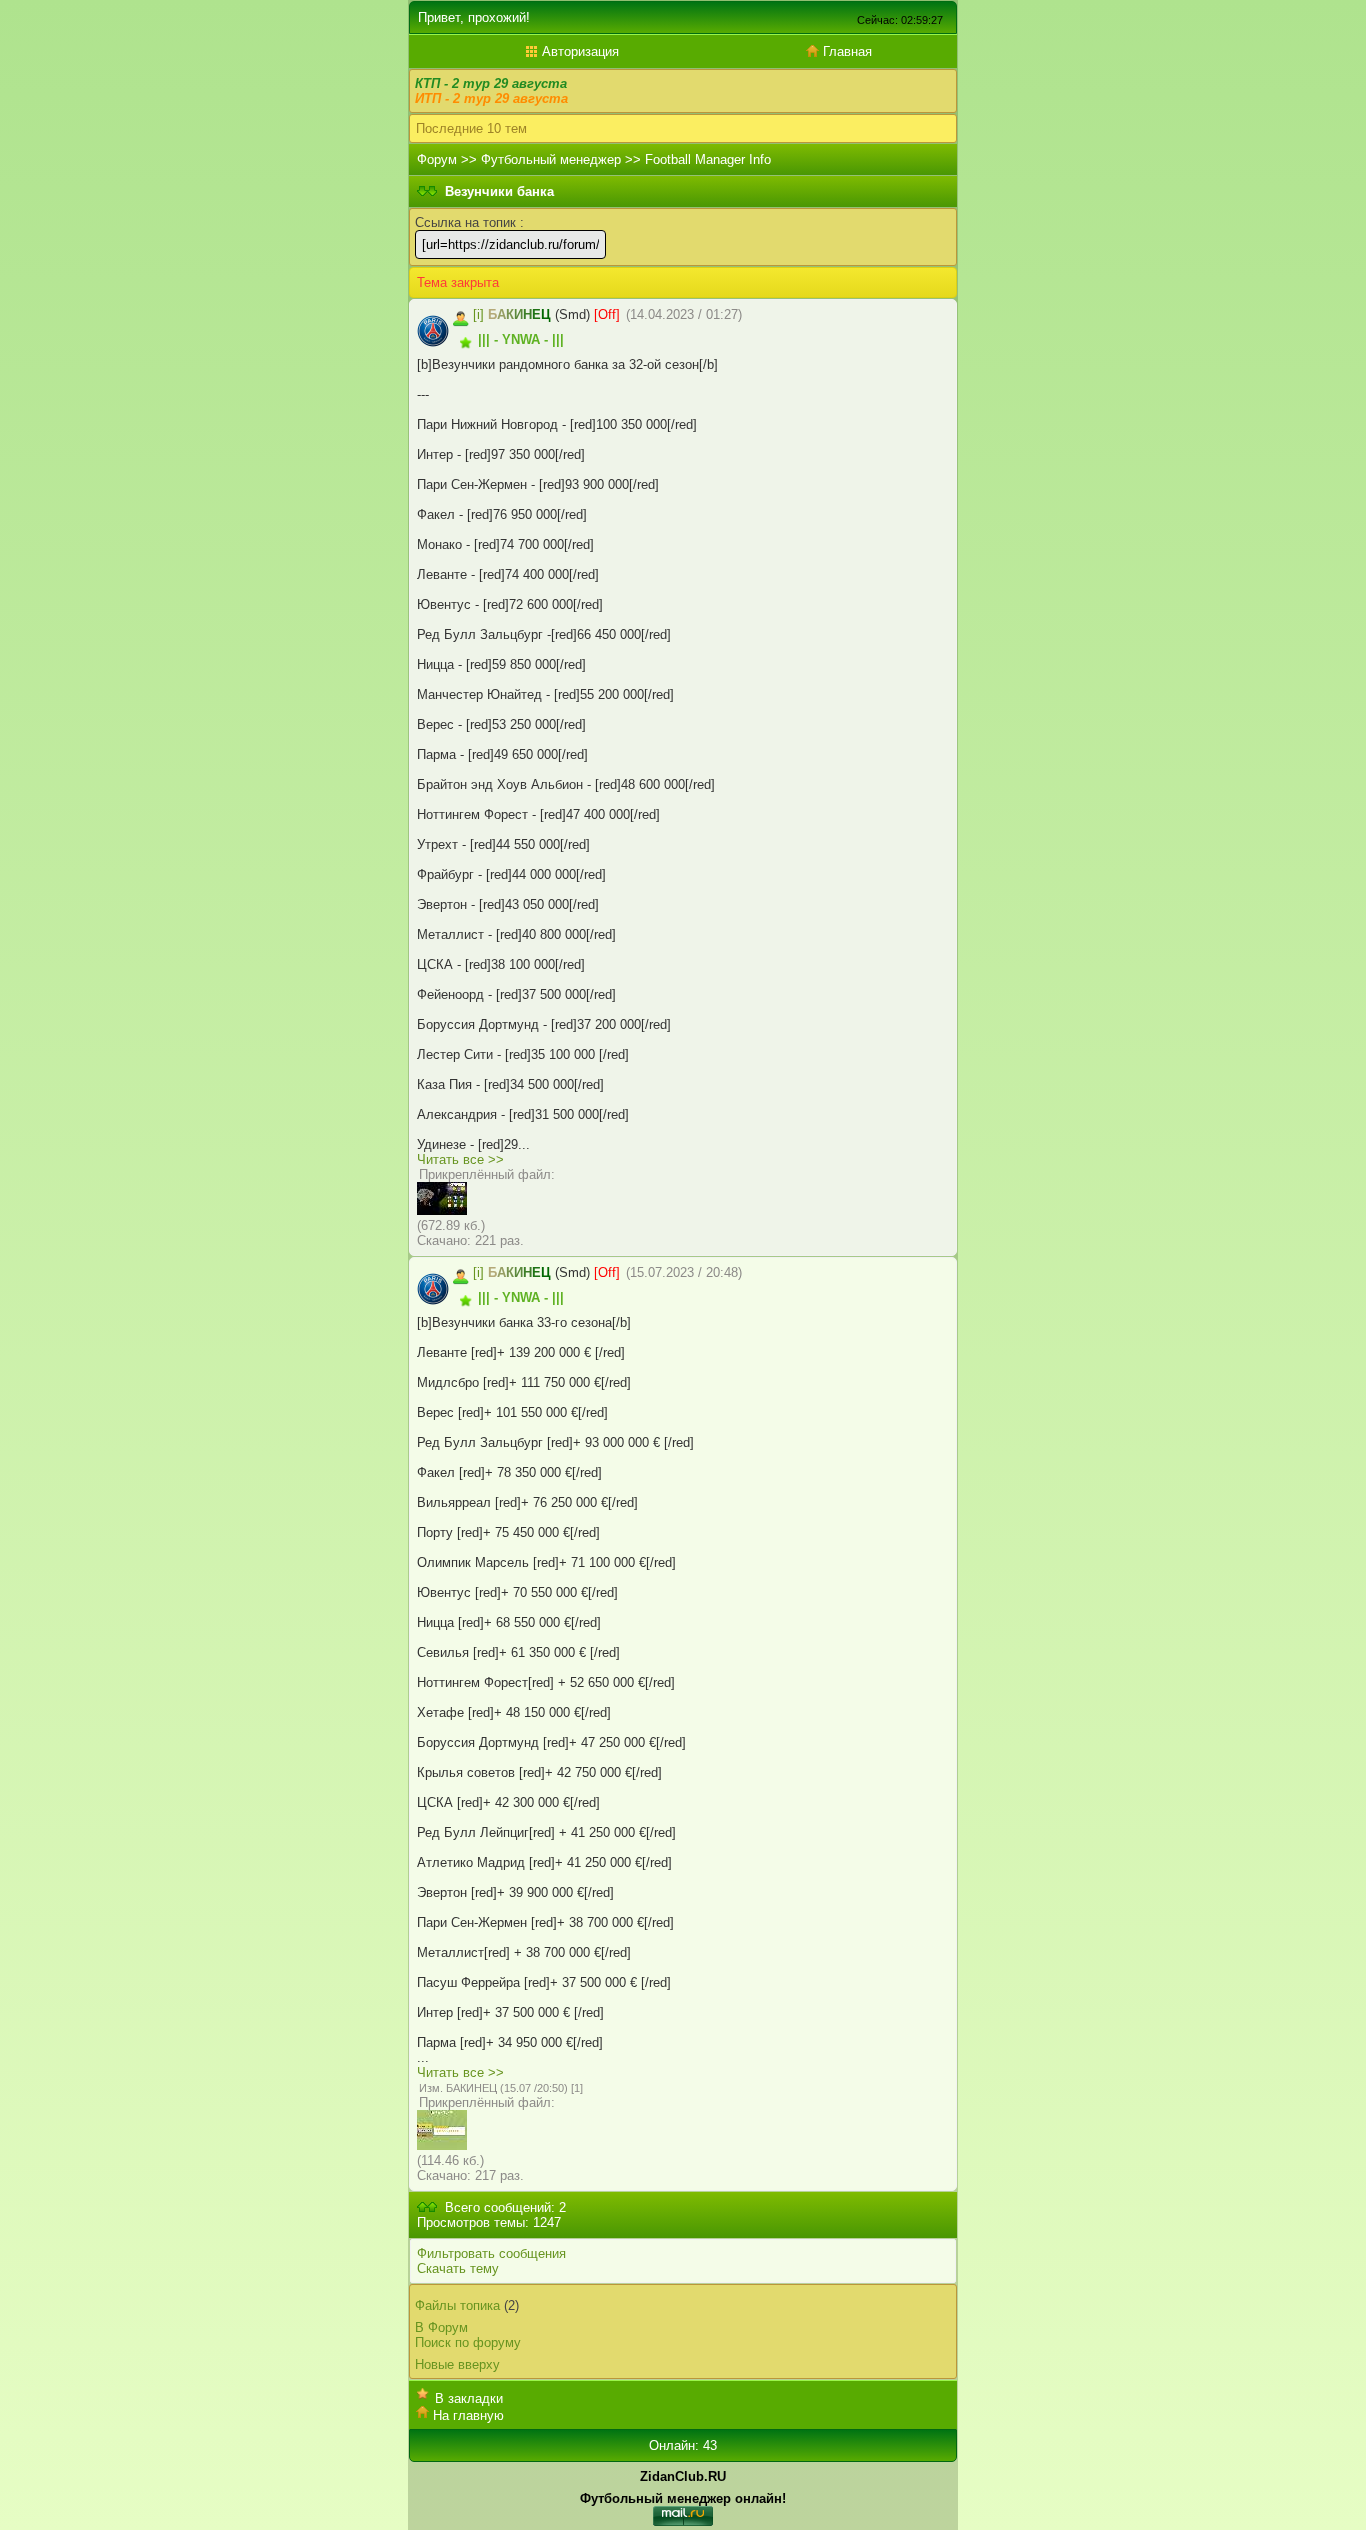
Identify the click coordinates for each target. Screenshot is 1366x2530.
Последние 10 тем (471, 128)
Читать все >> (460, 1159)
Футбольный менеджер (551, 159)
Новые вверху (457, 2364)
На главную (468, 2415)
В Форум (441, 2327)
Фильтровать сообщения (491, 2253)
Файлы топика (457, 2305)
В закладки (469, 2398)
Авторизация (578, 51)
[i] (478, 314)
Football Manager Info (708, 159)
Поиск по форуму (468, 2342)
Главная (845, 51)
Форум (437, 159)
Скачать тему (458, 2268)
